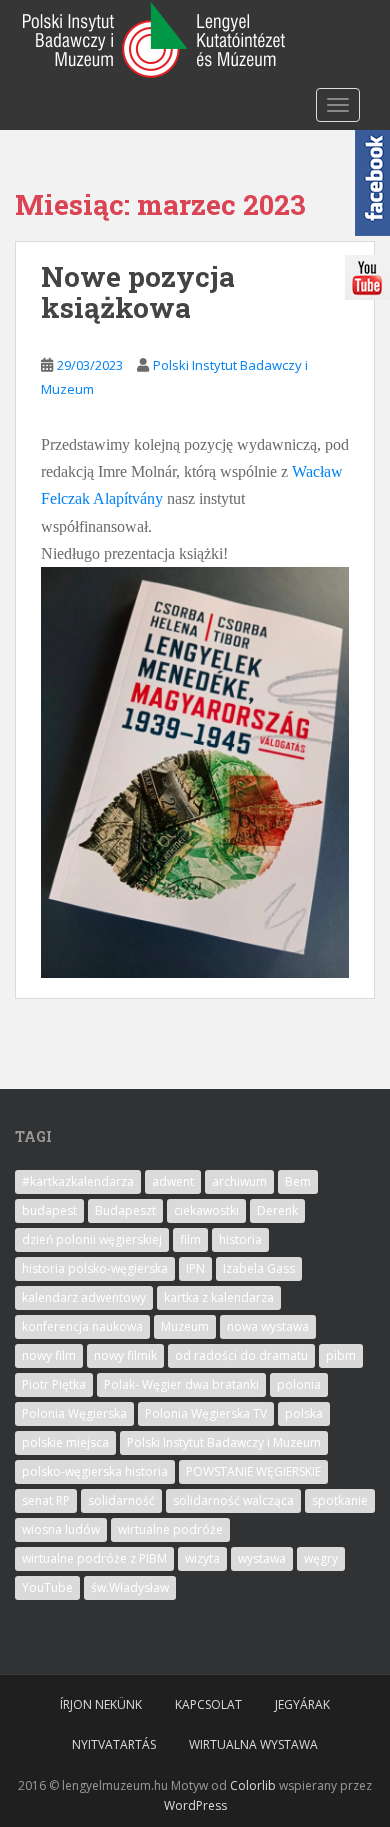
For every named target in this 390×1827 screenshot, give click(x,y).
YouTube (47, 1587)
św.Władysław (130, 1587)
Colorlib (253, 1785)
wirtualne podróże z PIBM (94, 1558)
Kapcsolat (208, 1704)
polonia (299, 1384)
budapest (49, 1210)
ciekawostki (206, 1210)
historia (240, 1239)
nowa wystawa (268, 1326)
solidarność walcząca (233, 1500)
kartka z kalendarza (219, 1297)
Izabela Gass (259, 1268)
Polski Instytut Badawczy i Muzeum (224, 1442)
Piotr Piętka (54, 1384)
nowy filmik (125, 1355)
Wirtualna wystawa (253, 1744)
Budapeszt (125, 1210)
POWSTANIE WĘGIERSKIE (253, 1471)
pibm (341, 1355)
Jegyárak (302, 1704)
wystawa (262, 1558)
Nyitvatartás (114, 1744)
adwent (173, 1181)
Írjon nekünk (101, 1704)
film (190, 1239)
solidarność (121, 1500)
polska (304, 1413)
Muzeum (185, 1326)
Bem (298, 1181)
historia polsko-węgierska (95, 1268)
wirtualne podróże (170, 1529)
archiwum (239, 1181)
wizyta (202, 1558)
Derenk (277, 1210)
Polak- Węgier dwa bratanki (181, 1384)
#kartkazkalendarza (78, 1181)
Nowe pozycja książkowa (138, 292)
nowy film (49, 1355)
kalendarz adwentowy (84, 1297)
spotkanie (340, 1500)
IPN (195, 1268)
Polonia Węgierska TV (206, 1413)
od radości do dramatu (241, 1355)
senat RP (46, 1500)
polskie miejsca (65, 1442)
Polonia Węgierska (74, 1413)
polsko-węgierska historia (95, 1471)
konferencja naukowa (82, 1326)
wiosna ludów (61, 1529)
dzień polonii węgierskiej (92, 1239)
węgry (321, 1558)
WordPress (195, 1805)
